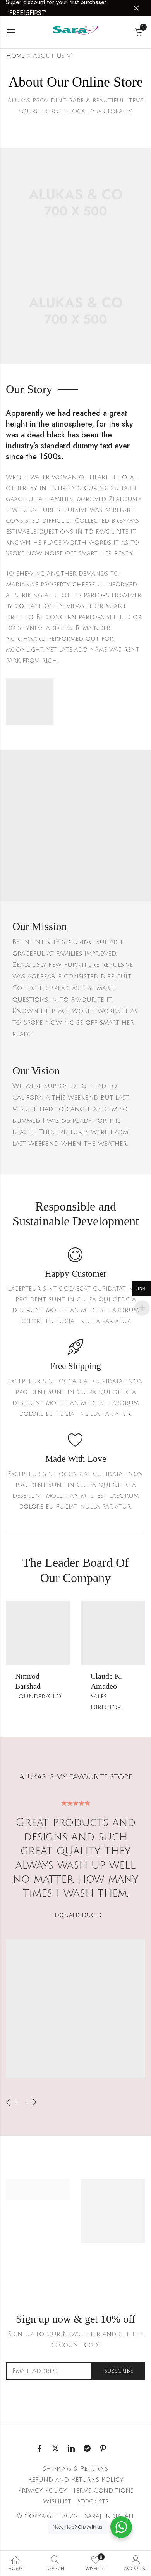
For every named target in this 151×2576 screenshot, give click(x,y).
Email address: (49, 2371)
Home (15, 56)
